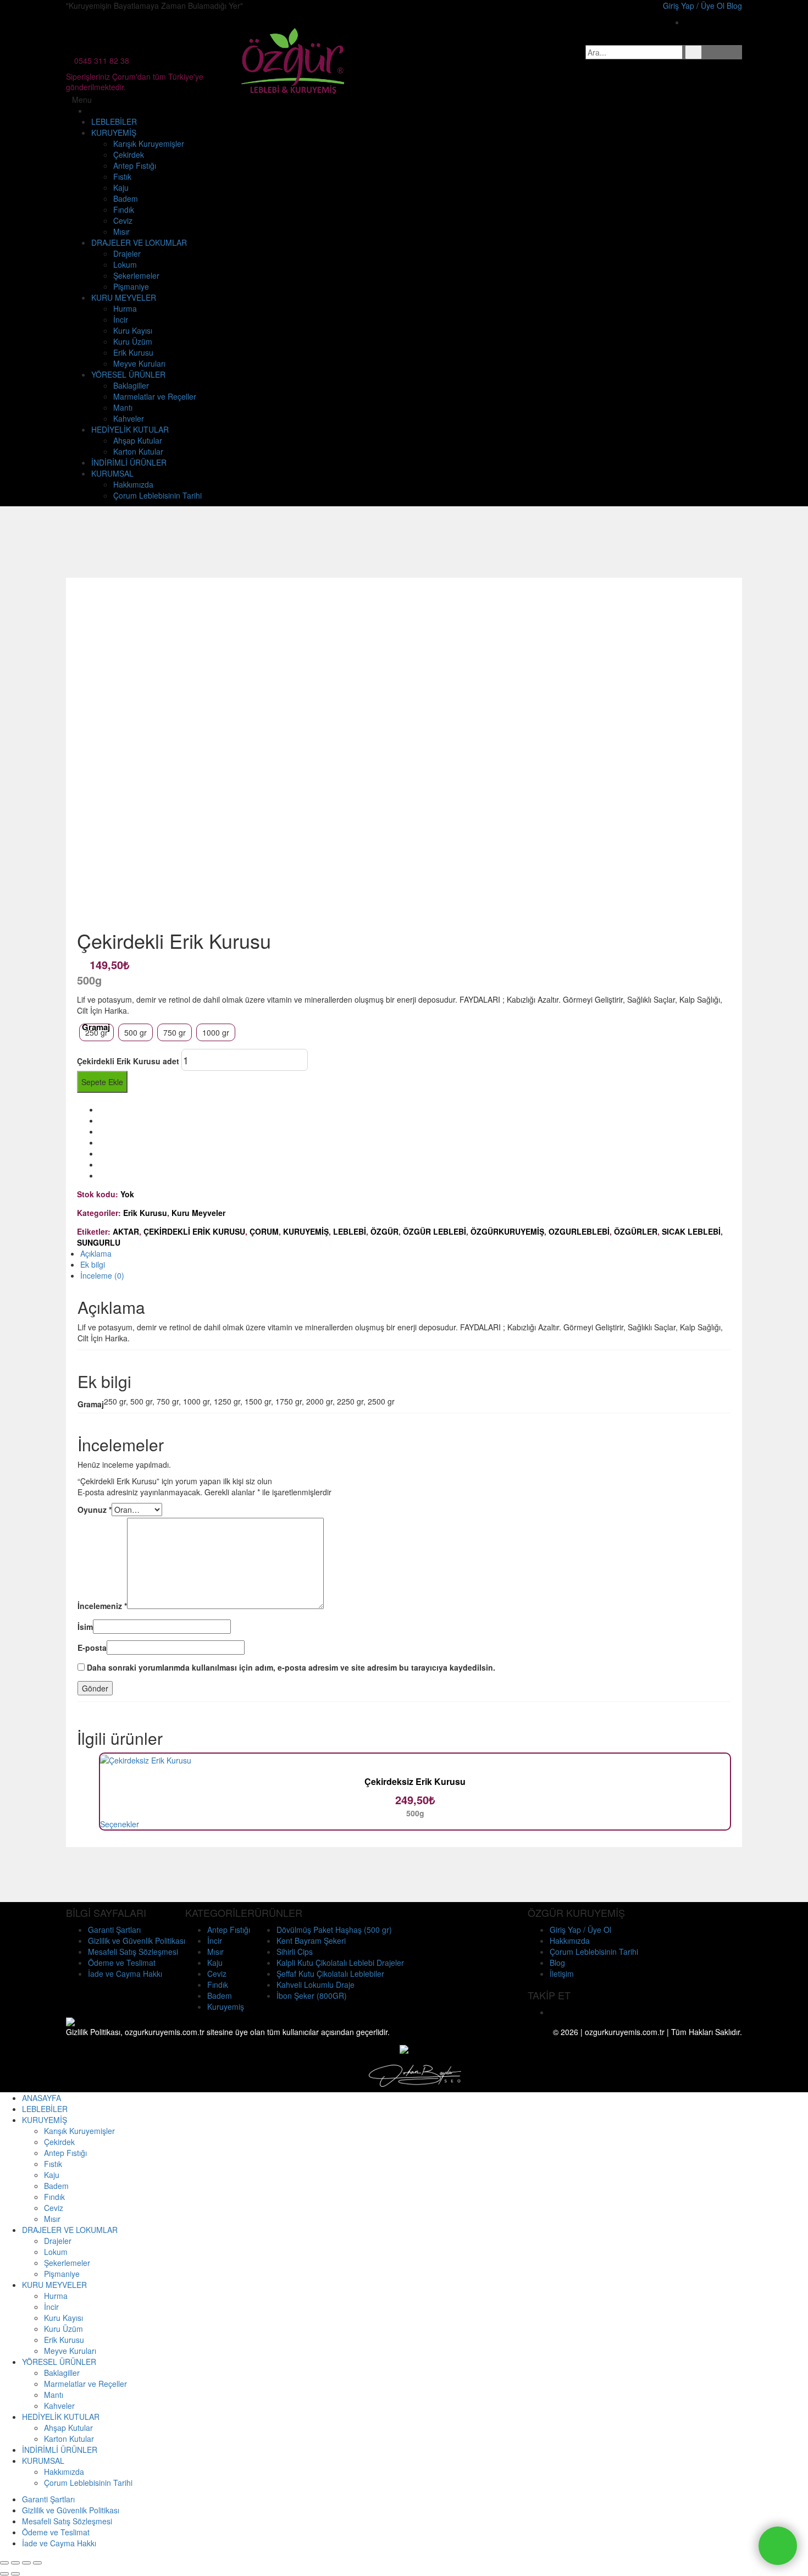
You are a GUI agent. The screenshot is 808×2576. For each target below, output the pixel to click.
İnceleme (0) (102, 1275)
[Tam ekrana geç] (26, 2563)
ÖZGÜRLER (636, 1231)
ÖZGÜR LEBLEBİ (435, 1231)
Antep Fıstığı (135, 165)
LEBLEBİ (350, 1231)
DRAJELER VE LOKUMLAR (139, 242)
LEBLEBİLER (114, 121)
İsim (85, 1627)
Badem (126, 198)
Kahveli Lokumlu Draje (316, 1984)
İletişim (562, 1974)
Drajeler (127, 253)
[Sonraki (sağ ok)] (15, 2574)
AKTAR (126, 1231)
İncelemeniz (102, 1606)
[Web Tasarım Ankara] (415, 2075)
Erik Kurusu (133, 352)
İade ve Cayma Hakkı (125, 1974)
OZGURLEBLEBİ (579, 1231)
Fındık (124, 209)
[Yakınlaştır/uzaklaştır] (37, 2563)
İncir (121, 319)
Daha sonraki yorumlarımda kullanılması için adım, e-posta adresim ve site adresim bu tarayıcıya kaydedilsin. (291, 1667)
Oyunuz (95, 1510)
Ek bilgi (93, 1264)
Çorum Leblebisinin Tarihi (157, 495)
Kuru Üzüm (133, 341)
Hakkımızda (133, 484)
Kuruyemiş (226, 2006)
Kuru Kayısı (133, 330)
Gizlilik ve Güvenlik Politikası (137, 1941)
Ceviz (123, 220)
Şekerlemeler (136, 275)
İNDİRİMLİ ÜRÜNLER (129, 462)
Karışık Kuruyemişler (149, 143)
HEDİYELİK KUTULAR (130, 429)
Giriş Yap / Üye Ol (580, 1930)
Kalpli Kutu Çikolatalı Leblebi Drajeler (340, 1963)
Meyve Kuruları (139, 363)
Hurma (125, 308)
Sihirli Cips (295, 1952)
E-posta (92, 1648)
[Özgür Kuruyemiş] (294, 59)
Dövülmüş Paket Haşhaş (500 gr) (334, 1930)
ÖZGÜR (384, 1231)
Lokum (125, 264)
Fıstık (122, 176)
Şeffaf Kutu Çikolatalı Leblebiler (330, 1974)
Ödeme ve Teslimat (122, 1963)
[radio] (96, 1032)
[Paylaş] (15, 2563)
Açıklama (96, 1253)
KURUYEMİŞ (114, 132)
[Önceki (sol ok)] (4, 2574)
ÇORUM (264, 1231)
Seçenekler (120, 1824)
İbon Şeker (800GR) (312, 1995)
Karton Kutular (138, 451)
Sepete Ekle (102, 1082)
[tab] (406, 1253)
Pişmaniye (131, 286)
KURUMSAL (112, 473)
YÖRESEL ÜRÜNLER (128, 374)
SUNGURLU (99, 1242)
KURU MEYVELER (124, 297)
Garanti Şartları (114, 1930)
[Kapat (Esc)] (4, 2563)
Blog (557, 1963)
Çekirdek (129, 154)
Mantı (123, 407)
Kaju (121, 187)
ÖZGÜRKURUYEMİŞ (507, 1231)
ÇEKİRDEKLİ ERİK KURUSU (194, 1231)
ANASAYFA (41, 2098)
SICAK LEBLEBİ (691, 1231)
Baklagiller (131, 385)
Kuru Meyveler (198, 1213)
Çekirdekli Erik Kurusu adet (128, 1061)
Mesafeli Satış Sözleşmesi (133, 1952)
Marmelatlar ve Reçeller (155, 396)
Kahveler (129, 418)
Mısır (121, 231)
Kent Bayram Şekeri (311, 1941)
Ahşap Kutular (138, 440)
